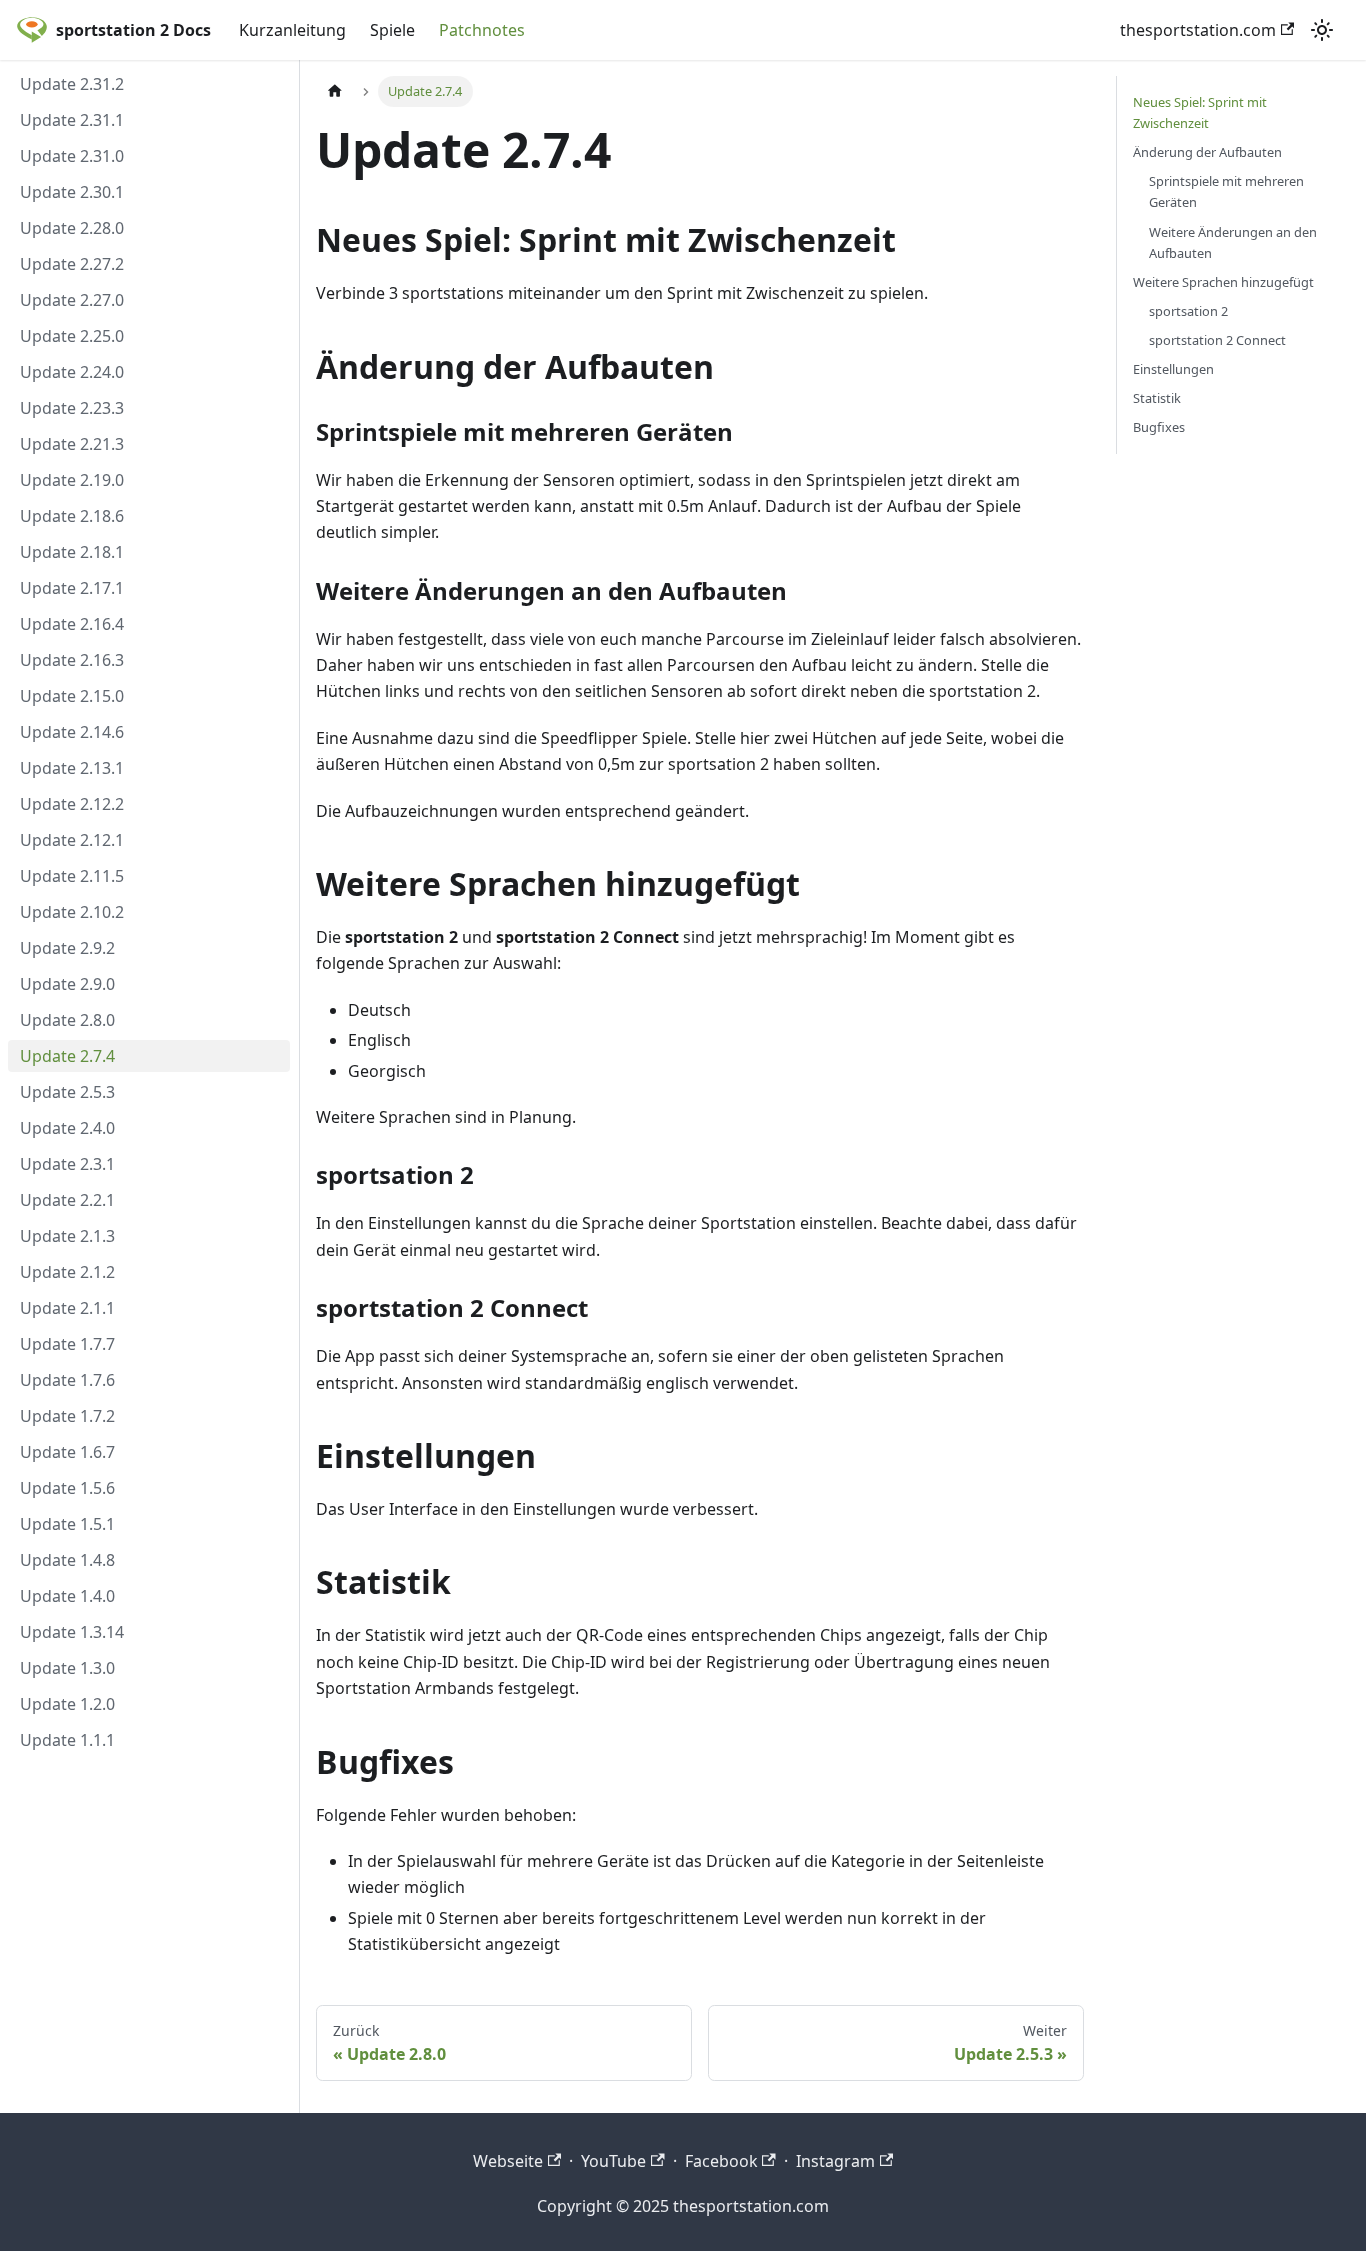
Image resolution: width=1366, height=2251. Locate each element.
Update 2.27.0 (72, 300)
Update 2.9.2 (67, 948)
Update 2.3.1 (67, 1164)
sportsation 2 (1188, 311)
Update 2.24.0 (72, 372)
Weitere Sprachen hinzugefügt (1223, 282)
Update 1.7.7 (67, 1344)
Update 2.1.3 (67, 1236)
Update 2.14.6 (72, 732)
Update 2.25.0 (72, 336)
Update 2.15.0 (72, 696)
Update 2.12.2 (72, 804)
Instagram (835, 2161)
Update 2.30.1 (72, 192)
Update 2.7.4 (67, 1056)
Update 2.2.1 (67, 1200)
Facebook (721, 2161)
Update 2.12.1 (72, 840)
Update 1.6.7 (67, 1452)
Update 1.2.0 (67, 1704)
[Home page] (335, 91)
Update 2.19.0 (72, 480)
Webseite (508, 2161)
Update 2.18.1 (72, 552)
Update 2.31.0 (72, 156)
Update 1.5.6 (67, 1488)
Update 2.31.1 (72, 120)
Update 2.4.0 (67, 1128)
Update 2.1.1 (67, 1308)
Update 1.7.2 (67, 1416)
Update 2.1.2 (67, 1272)
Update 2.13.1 (72, 768)
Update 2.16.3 (72, 660)
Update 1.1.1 (67, 1740)
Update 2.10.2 (72, 912)
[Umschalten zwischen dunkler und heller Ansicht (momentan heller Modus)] (1322, 30)
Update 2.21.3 (72, 444)
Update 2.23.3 (72, 408)
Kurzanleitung (292, 30)
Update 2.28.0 (72, 228)
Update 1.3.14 (72, 1632)
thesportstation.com (1198, 30)
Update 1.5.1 (67, 1524)
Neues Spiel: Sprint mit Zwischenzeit (1200, 112)
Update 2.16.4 (72, 624)
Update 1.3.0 (67, 1668)
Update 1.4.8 (67, 1560)
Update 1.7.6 (67, 1380)
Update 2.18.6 (72, 516)
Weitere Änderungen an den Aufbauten (1233, 242)
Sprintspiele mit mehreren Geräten (1226, 191)
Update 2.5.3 (67, 1092)
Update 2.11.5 (72, 876)
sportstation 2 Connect (1217, 340)
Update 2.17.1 (72, 588)
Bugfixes (1159, 427)
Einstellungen (1173, 369)
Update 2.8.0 (67, 1020)
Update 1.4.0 (67, 1596)
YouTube (613, 2161)
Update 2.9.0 (67, 984)
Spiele (392, 30)
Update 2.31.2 (72, 84)
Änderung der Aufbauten (1207, 152)
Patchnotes (482, 30)
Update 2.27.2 (72, 264)
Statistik (1157, 398)
